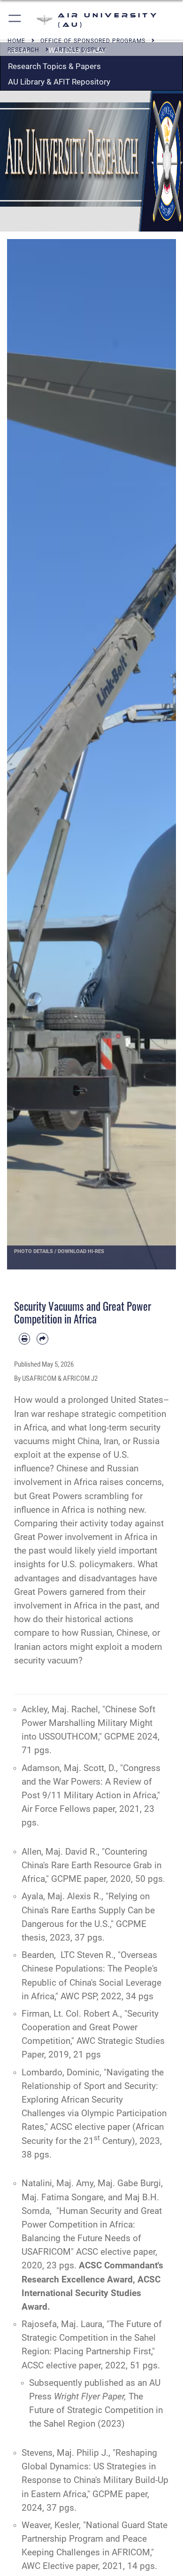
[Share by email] (42, 1338)
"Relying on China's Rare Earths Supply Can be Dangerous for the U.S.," (88, 1910)
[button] (15, 20)
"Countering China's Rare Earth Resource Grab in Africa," (91, 1865)
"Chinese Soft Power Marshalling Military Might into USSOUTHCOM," (88, 1723)
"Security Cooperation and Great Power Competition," (90, 2027)
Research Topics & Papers (54, 66)
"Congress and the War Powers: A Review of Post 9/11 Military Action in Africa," (91, 1782)
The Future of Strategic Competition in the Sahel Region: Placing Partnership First (92, 2338)
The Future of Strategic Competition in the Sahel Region (96, 2410)
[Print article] (24, 1338)
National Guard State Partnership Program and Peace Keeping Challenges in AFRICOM (95, 2539)
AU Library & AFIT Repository (59, 82)
